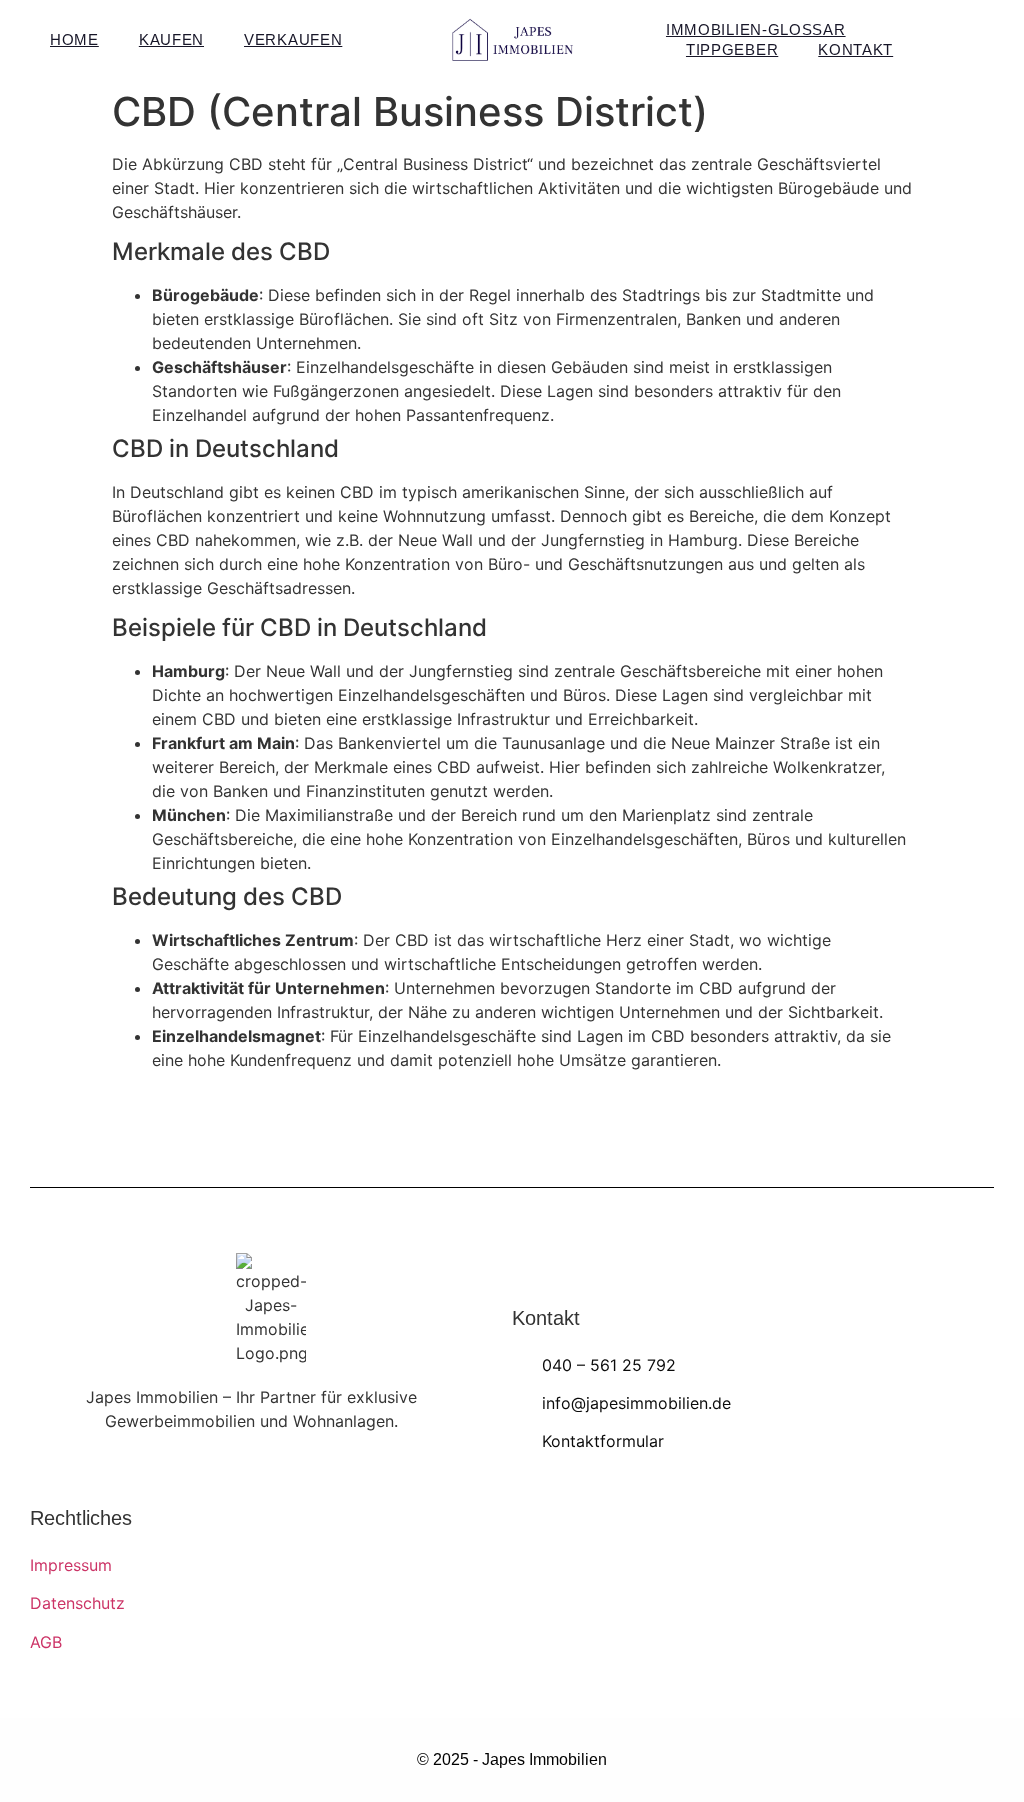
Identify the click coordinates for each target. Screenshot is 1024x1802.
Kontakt (855, 49)
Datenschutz (77, 1603)
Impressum (71, 1565)
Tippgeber (732, 49)
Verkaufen (293, 39)
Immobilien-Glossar (756, 29)
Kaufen (171, 39)
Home (74, 39)
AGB (46, 1642)
